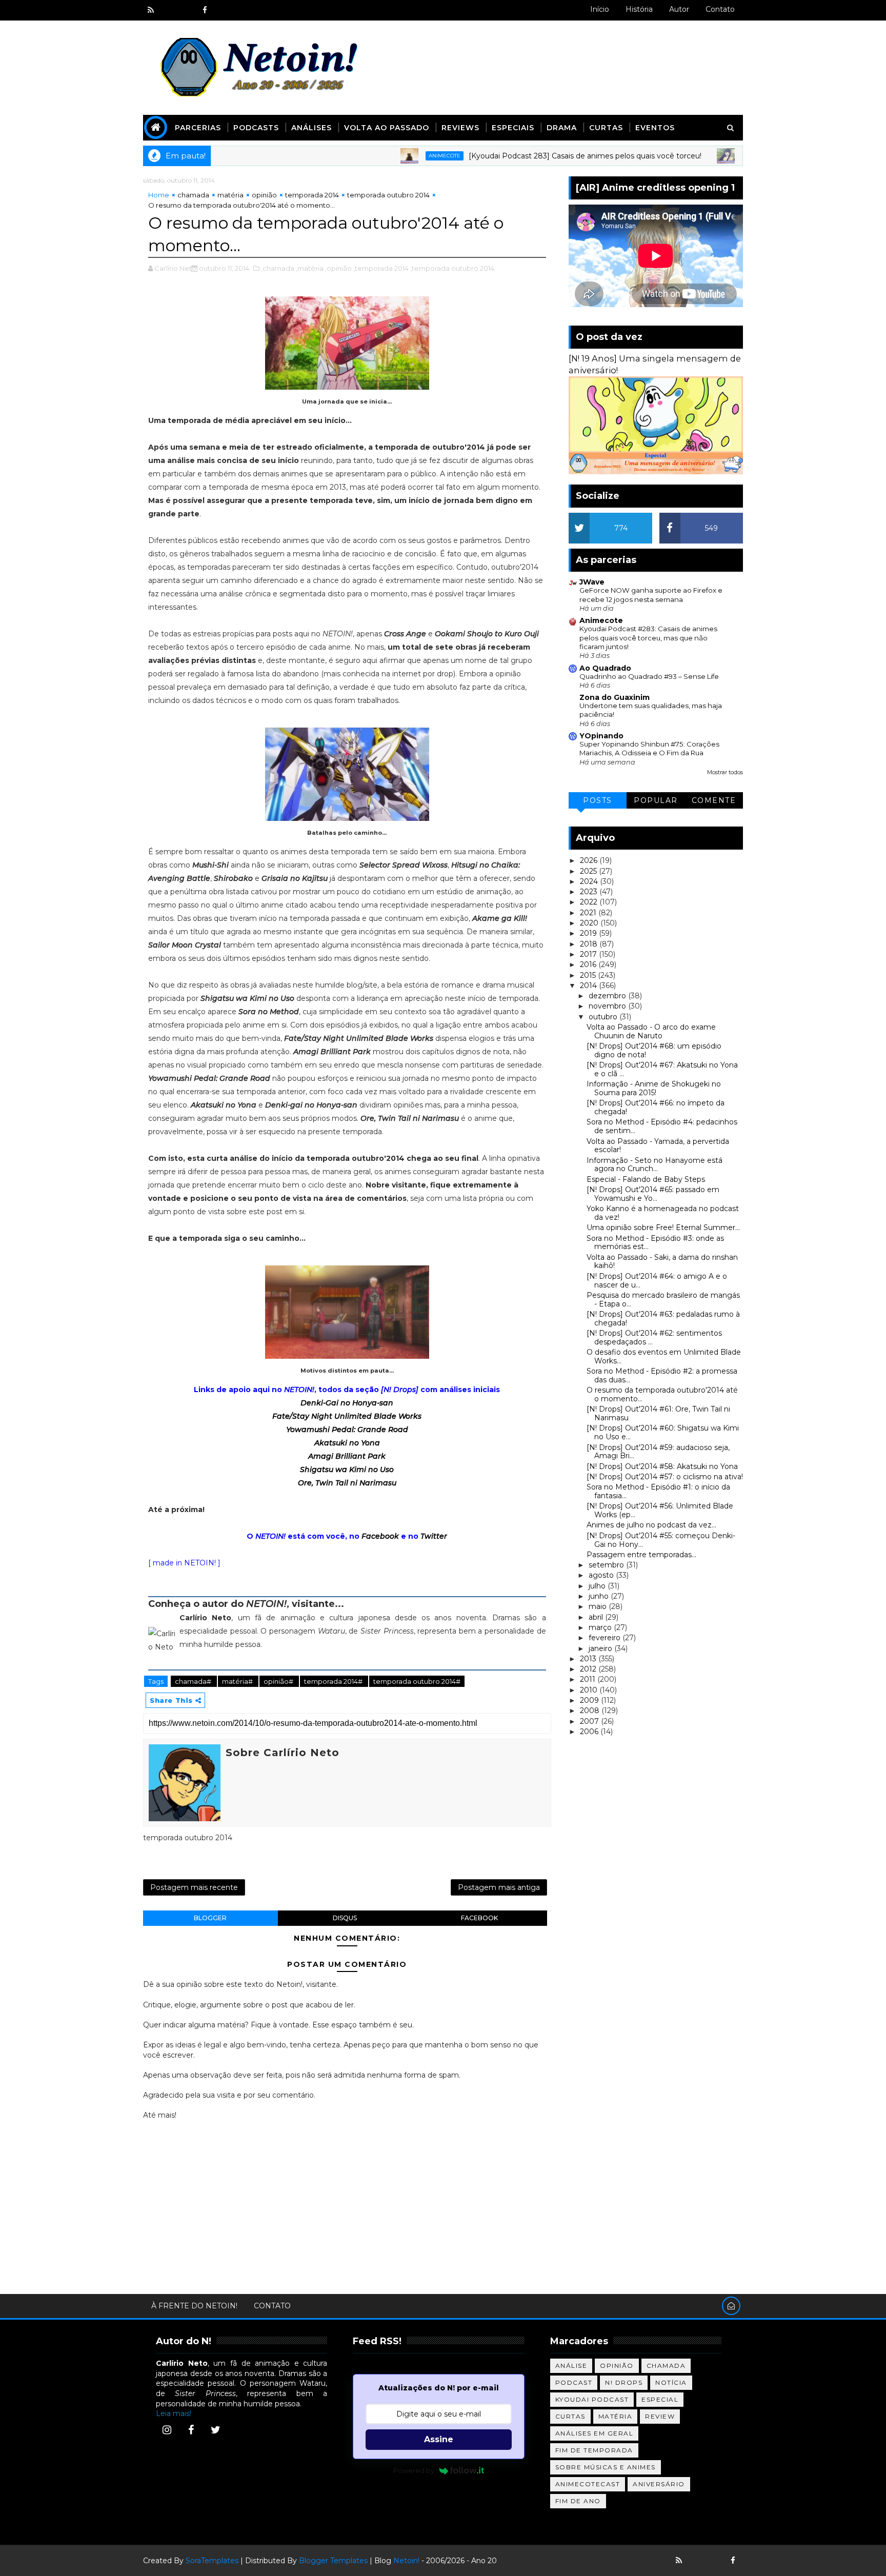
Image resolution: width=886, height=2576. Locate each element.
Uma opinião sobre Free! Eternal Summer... (663, 1227)
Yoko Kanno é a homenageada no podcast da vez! (663, 1213)
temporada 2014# (334, 1681)
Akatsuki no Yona (347, 1443)
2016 (589, 964)
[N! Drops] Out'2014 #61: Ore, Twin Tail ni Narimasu (658, 1413)
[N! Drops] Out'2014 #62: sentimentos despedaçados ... (654, 1337)
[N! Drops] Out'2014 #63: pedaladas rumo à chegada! (663, 1319)
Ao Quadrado (605, 668)
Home (159, 195)
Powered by (414, 2470)
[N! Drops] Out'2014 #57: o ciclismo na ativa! (665, 1477)
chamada (193, 195)
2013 (589, 1659)
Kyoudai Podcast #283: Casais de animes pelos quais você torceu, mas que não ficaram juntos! (648, 638)
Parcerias (198, 128)
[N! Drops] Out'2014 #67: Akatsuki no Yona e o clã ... (662, 1069)
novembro (608, 1006)
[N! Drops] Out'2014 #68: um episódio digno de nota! (654, 1050)
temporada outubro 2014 (388, 195)
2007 (590, 1721)
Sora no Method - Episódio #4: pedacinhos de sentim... (662, 1126)
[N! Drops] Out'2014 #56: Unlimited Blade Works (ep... (660, 1510)
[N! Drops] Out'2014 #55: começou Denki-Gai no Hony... (661, 1540)
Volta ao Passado (387, 128)
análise (571, 2366)
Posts (598, 800)
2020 (590, 923)
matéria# (238, 1681)
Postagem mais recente (194, 1887)
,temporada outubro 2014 (452, 268)
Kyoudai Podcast (592, 2399)
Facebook (380, 1536)
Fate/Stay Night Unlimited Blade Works (347, 1416)
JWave (592, 582)
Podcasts (256, 128)
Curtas (606, 128)
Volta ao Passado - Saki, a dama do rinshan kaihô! (662, 1262)
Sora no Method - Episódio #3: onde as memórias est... (655, 1243)
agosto (602, 1575)
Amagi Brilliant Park (347, 1456)
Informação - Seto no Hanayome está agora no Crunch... (655, 1165)
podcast (574, 2382)
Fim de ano (578, 2501)
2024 (590, 881)
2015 (589, 975)
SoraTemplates (212, 2561)
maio (599, 1606)
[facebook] (205, 10)
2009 (590, 1700)
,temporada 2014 (381, 268)
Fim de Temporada (594, 2450)
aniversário (659, 2484)
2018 (590, 944)
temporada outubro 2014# (417, 1681)
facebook (479, 1918)
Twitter (434, 1536)
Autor (679, 9)
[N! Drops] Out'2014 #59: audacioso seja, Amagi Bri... (658, 1452)
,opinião (338, 268)
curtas (570, 2416)
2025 (589, 871)
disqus (345, 1918)
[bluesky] (169, 10)
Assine (439, 2439)
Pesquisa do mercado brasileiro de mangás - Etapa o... (663, 1300)
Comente (714, 800)
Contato (720, 9)
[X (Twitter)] (215, 2430)
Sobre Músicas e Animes (606, 2467)
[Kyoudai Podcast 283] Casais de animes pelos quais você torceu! (522, 156)
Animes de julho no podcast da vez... (651, 1525)
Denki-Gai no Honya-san (347, 1403)
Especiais (513, 128)
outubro (604, 1017)
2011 (589, 1679)
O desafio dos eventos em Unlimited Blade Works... (664, 1356)
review (660, 2416)
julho (598, 1586)
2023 (590, 892)
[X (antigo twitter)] (187, 10)
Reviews (460, 128)
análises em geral (595, 2433)
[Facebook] (191, 2430)
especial (660, 2399)
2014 (589, 985)
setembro (607, 1565)
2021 (589, 913)
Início (600, 9)
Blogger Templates (333, 2561)
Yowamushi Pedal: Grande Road (347, 1430)
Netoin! (406, 2561)
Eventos (655, 128)
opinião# (279, 1681)
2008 (591, 1710)
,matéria (310, 268)
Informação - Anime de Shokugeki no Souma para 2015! (654, 1088)
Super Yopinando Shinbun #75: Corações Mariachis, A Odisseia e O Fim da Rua (649, 748)
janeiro (601, 1648)
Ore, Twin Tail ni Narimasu (347, 1483)
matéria (230, 195)
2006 (590, 1732)
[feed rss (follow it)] (151, 10)
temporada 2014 (312, 195)
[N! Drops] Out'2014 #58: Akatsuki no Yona (662, 1466)
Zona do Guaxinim (615, 697)
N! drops (624, 2382)
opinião (264, 195)
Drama (562, 128)
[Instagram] (167, 2430)
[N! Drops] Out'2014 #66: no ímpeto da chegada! (656, 1107)
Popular (656, 800)
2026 (590, 860)
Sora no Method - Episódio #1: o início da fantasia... (658, 1491)
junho (600, 1596)
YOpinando (601, 736)
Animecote (382, 156)
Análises (311, 128)
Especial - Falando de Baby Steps (646, 1179)
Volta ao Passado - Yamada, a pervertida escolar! (658, 1146)
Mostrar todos (725, 772)
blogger (210, 1918)
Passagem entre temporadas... (641, 1555)
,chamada (278, 268)
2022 (590, 902)
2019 (589, 933)
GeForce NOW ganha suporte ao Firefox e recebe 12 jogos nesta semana (651, 595)
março (601, 1627)
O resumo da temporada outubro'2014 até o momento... (662, 1394)
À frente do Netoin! (194, 2306)
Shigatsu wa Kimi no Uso (347, 1470)
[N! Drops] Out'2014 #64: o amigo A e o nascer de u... (657, 1281)
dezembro (608, 996)
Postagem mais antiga (499, 1887)
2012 (589, 1669)
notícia (671, 2382)
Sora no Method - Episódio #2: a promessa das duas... (662, 1375)
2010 (590, 1690)
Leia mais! (174, 2413)
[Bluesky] (697, 2561)
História (639, 9)
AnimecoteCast (588, 2484)
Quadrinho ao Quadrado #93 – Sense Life (649, 676)
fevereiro (606, 1638)
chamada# (194, 1681)
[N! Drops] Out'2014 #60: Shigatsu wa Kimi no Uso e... (663, 1432)
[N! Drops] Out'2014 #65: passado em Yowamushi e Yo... (653, 1194)
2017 (589, 954)
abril (597, 1617)
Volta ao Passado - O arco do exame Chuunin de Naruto (651, 1031)
